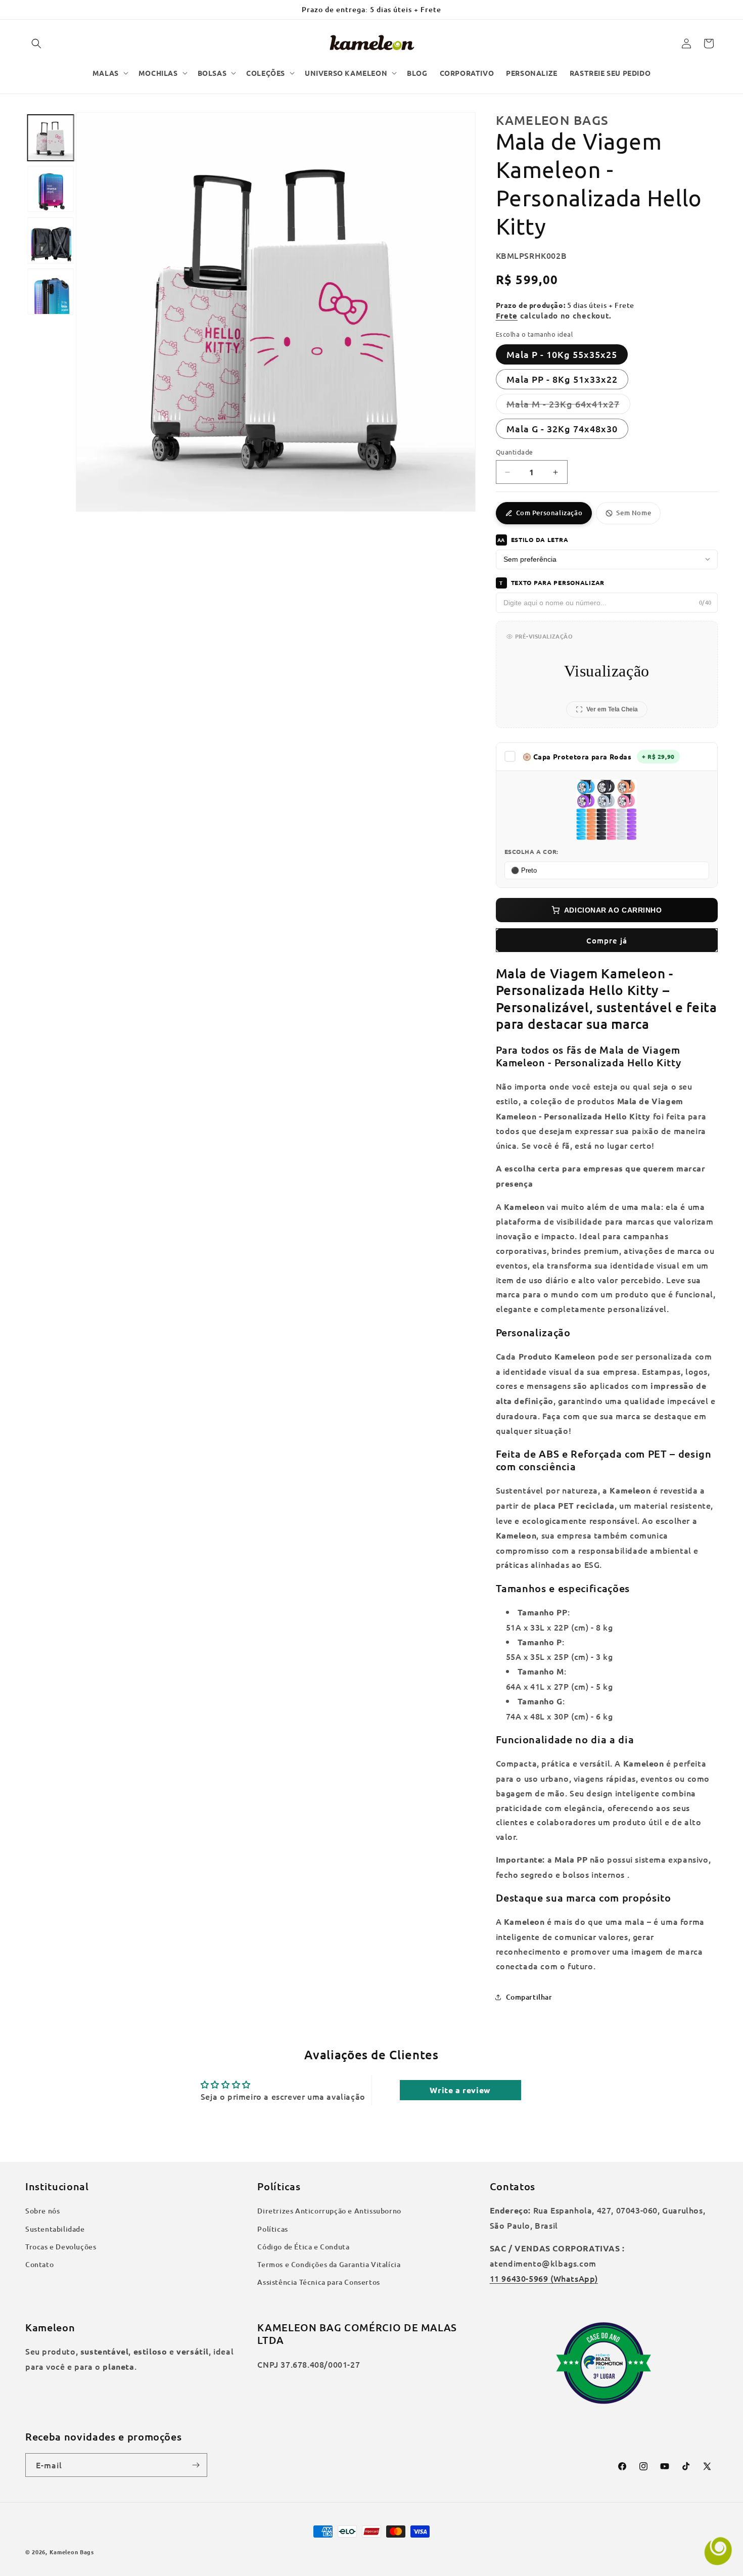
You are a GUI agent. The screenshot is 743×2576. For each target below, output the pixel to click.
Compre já (607, 940)
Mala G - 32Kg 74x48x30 (562, 428)
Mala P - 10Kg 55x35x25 (562, 354)
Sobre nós (42, 2211)
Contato (39, 2264)
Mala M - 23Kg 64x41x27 (568, 406)
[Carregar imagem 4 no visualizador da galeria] (50, 291)
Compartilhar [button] (529, 1997)
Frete (507, 315)
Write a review (460, 2090)
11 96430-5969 (519, 2278)
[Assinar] (196, 2465)
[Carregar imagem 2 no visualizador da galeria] (50, 189)
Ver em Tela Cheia (612, 709)
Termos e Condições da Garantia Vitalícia (329, 2264)
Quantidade (515, 452)
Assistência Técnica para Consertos (318, 2282)
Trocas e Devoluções (61, 2247)
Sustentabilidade (55, 2229)
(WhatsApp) (573, 2278)
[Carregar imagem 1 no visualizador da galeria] (50, 138)
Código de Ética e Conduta (303, 2247)
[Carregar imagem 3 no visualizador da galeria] (50, 240)
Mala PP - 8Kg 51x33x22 (562, 379)
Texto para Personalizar (552, 582)
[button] (36, 43)
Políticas (272, 2229)
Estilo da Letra (533, 539)
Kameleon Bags (72, 2552)
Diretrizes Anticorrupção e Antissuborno (329, 2211)
